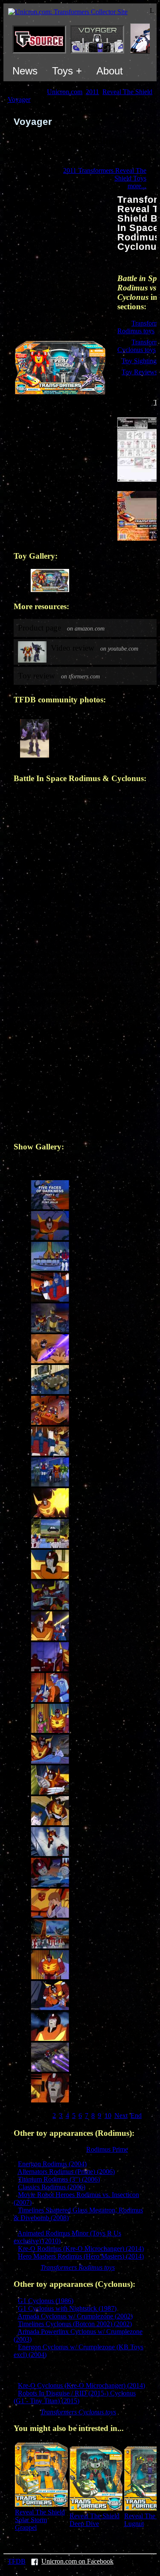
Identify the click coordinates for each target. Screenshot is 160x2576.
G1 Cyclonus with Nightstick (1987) (67, 2308)
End (136, 2116)
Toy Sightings (140, 361)
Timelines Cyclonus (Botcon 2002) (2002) (75, 2324)
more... (137, 186)
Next (121, 2116)
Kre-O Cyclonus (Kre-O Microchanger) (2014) (81, 2385)
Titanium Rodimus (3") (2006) (59, 2179)
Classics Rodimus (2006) (52, 2187)
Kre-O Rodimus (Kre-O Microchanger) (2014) (81, 2249)
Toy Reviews (140, 372)
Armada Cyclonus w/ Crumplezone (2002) (75, 2316)
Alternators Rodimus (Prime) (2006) (66, 2172)
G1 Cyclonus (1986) (46, 2301)
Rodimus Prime (107, 2149)
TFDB (17, 2561)
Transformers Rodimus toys (78, 2267)
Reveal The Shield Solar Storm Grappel (40, 2520)
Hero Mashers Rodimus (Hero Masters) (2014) (81, 2256)
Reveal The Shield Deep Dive (95, 2520)
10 (108, 2116)
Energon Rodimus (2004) (52, 2164)
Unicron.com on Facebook (77, 2561)
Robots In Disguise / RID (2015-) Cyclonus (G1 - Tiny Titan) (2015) (75, 2397)
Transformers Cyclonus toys (78, 2412)
